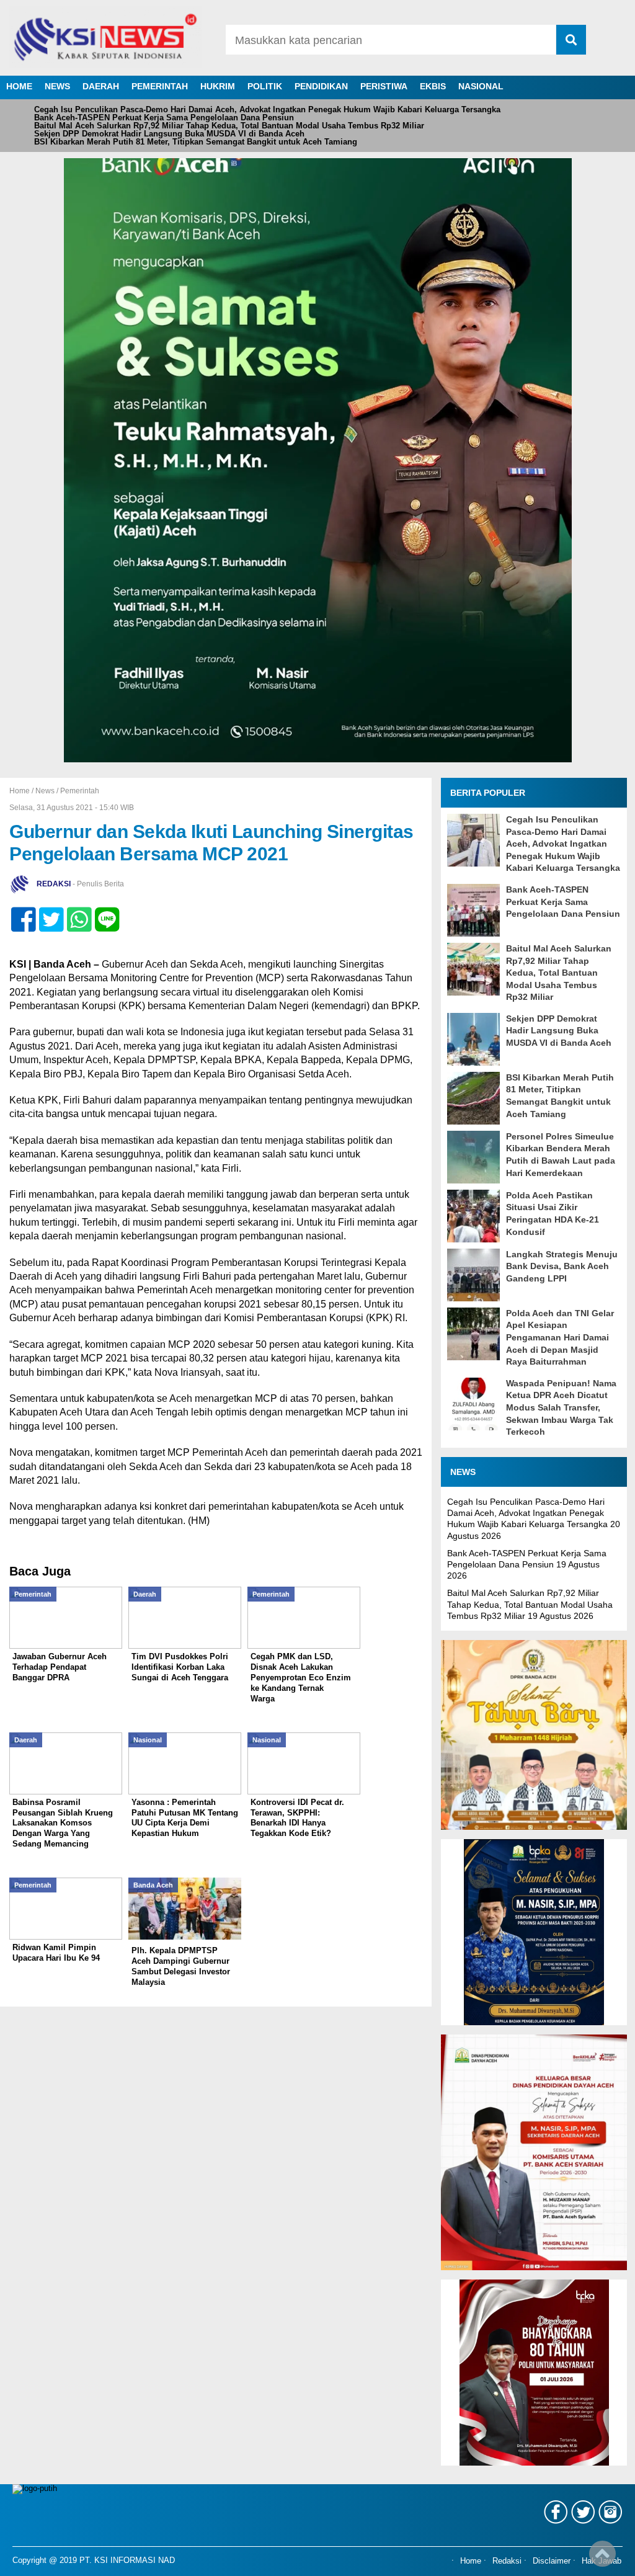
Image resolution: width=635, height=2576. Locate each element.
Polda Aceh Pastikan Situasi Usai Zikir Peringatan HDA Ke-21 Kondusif (553, 1214)
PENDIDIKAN (321, 86)
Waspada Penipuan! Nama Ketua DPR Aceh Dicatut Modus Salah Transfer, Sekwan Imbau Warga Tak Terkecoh (561, 1407)
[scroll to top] (602, 2558)
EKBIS (433, 86)
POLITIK (265, 86)
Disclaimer (552, 2562)
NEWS (57, 86)
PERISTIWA (384, 86)
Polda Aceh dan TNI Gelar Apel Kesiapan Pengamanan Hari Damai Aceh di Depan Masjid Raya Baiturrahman (560, 1337)
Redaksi (507, 2562)
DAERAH (101, 86)
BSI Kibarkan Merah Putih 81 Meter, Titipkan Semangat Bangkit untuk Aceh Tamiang (196, 142)
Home (471, 2562)
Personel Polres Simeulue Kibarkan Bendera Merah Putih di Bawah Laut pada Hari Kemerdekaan (561, 1155)
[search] (571, 40)
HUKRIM (218, 86)
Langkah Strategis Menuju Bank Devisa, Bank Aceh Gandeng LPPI (562, 1266)
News (45, 791)
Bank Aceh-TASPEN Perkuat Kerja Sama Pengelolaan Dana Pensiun (164, 118)
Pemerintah (80, 791)
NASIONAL (481, 86)
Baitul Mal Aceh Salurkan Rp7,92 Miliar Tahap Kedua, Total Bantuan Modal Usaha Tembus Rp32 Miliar (229, 126)
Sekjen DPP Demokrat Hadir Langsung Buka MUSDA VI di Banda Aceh (169, 134)
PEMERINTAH (160, 86)
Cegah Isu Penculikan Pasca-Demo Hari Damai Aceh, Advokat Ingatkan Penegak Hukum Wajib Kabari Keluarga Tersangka (267, 109)
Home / (22, 791)
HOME (19, 86)
